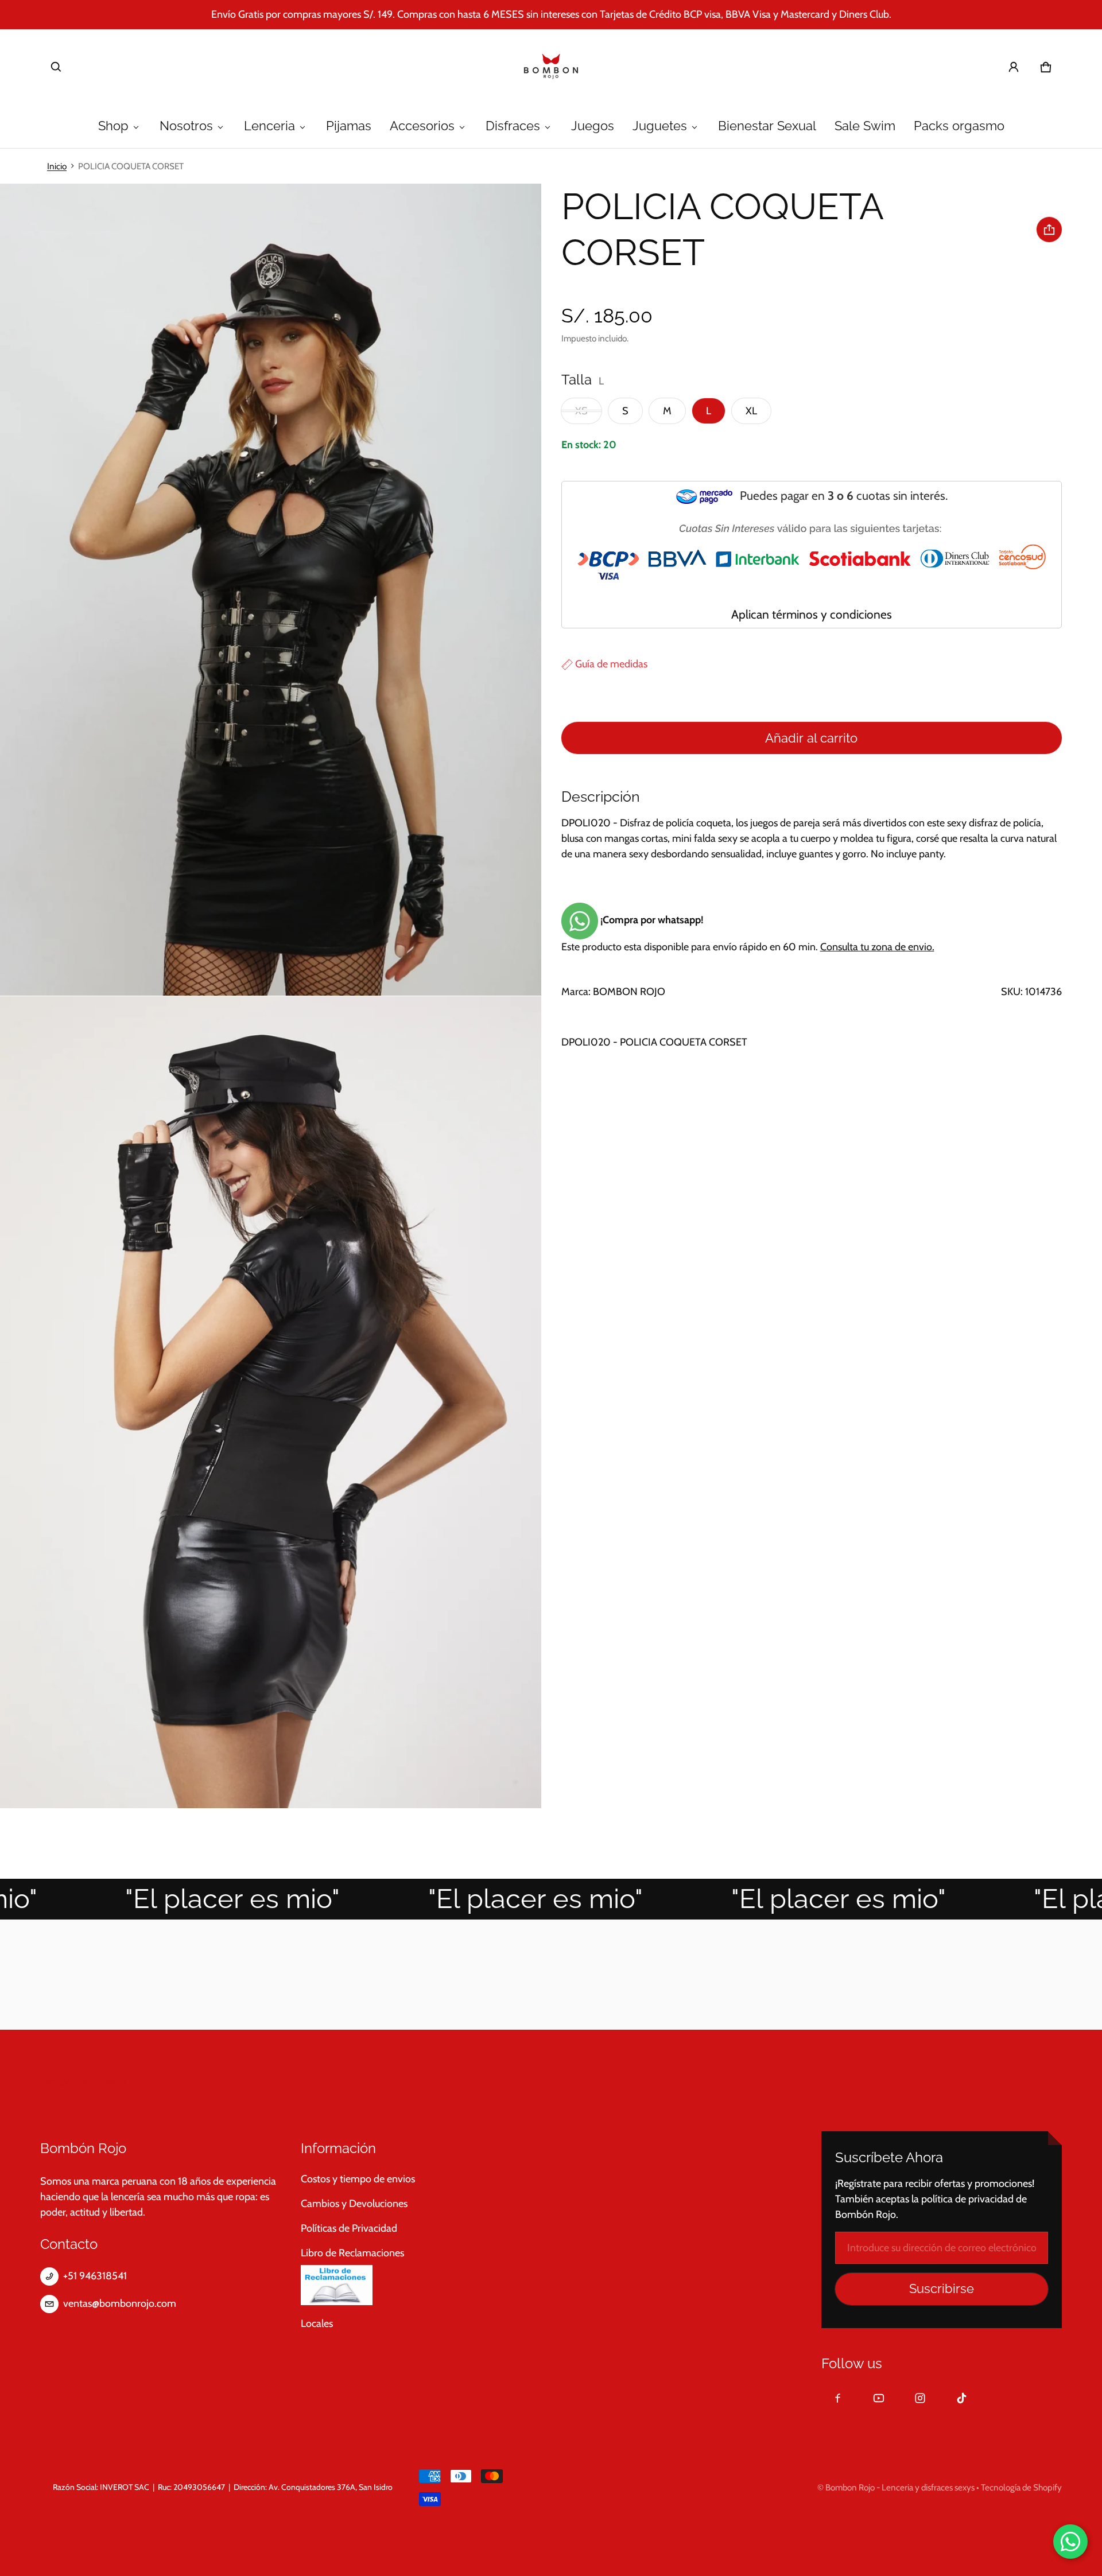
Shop (113, 126)
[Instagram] (920, 2398)
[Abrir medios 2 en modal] (271, 590)
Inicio (57, 166)
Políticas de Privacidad (349, 2228)
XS (581, 411)
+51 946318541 (95, 2276)
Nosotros (186, 126)
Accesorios (422, 126)
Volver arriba (78, 2082)
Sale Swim (865, 126)
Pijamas (349, 126)
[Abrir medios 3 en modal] (271, 1402)
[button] (56, 67)
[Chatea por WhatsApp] (1070, 2542)
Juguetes (660, 126)
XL (751, 411)
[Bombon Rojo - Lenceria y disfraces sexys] (551, 67)
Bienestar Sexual (767, 126)
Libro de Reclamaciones (352, 2253)
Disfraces (513, 126)
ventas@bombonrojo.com (120, 2303)
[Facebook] (837, 2398)
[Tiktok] (961, 2398)
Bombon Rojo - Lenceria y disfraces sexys (900, 2487)
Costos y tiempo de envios (358, 2179)
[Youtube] (879, 2398)
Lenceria (269, 126)
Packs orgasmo (959, 126)
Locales (317, 2324)
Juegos (593, 126)
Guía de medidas (610, 664)
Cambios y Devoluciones (354, 2204)
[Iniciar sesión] (1014, 67)
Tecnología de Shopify (1021, 2487)
